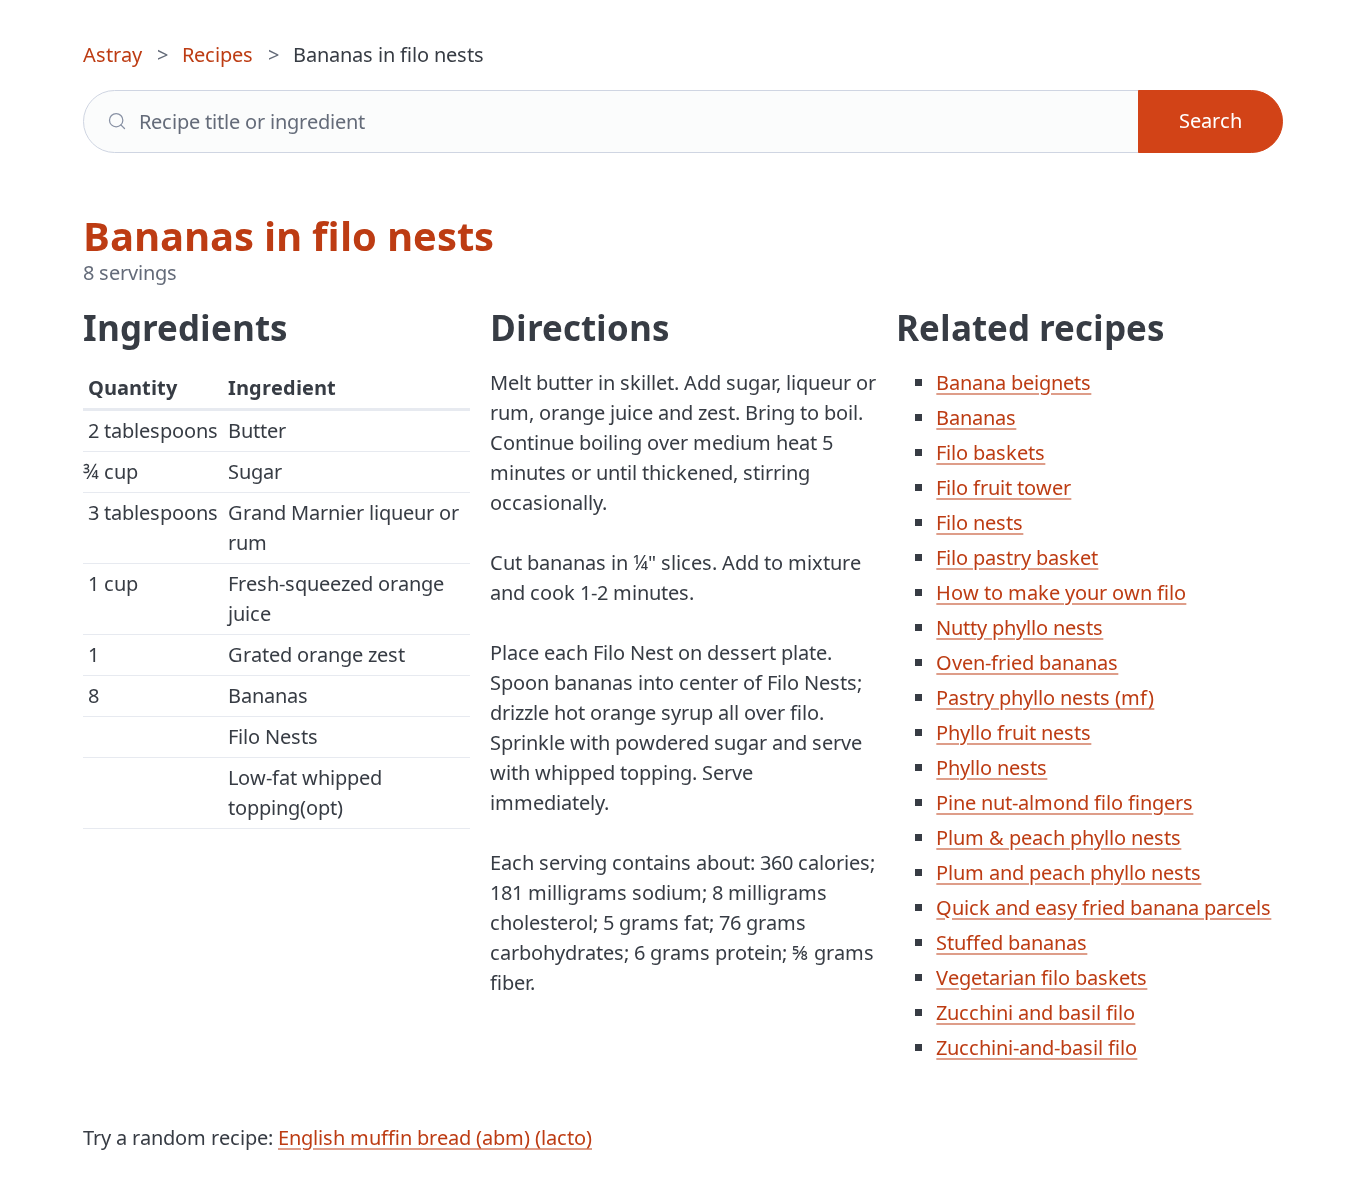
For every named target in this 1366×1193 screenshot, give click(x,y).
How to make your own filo (1061, 592)
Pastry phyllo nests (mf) (1045, 697)
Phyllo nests (991, 767)
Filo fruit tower (1003, 487)
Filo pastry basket (1017, 557)
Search (1210, 120)
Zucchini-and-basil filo (1036, 1047)
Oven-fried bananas (1027, 662)
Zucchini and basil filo (1035, 1012)
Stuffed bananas (1011, 942)
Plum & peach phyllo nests (1058, 837)
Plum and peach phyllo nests (1068, 872)
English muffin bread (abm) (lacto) (435, 1137)
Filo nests (979, 522)
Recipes (217, 54)
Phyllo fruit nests (1013, 732)
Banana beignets (1013, 382)
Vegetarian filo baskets (1041, 977)
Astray (112, 54)
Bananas (976, 417)
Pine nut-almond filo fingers (1064, 802)
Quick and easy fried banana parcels (1103, 907)
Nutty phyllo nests (1019, 627)
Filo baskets (990, 452)
